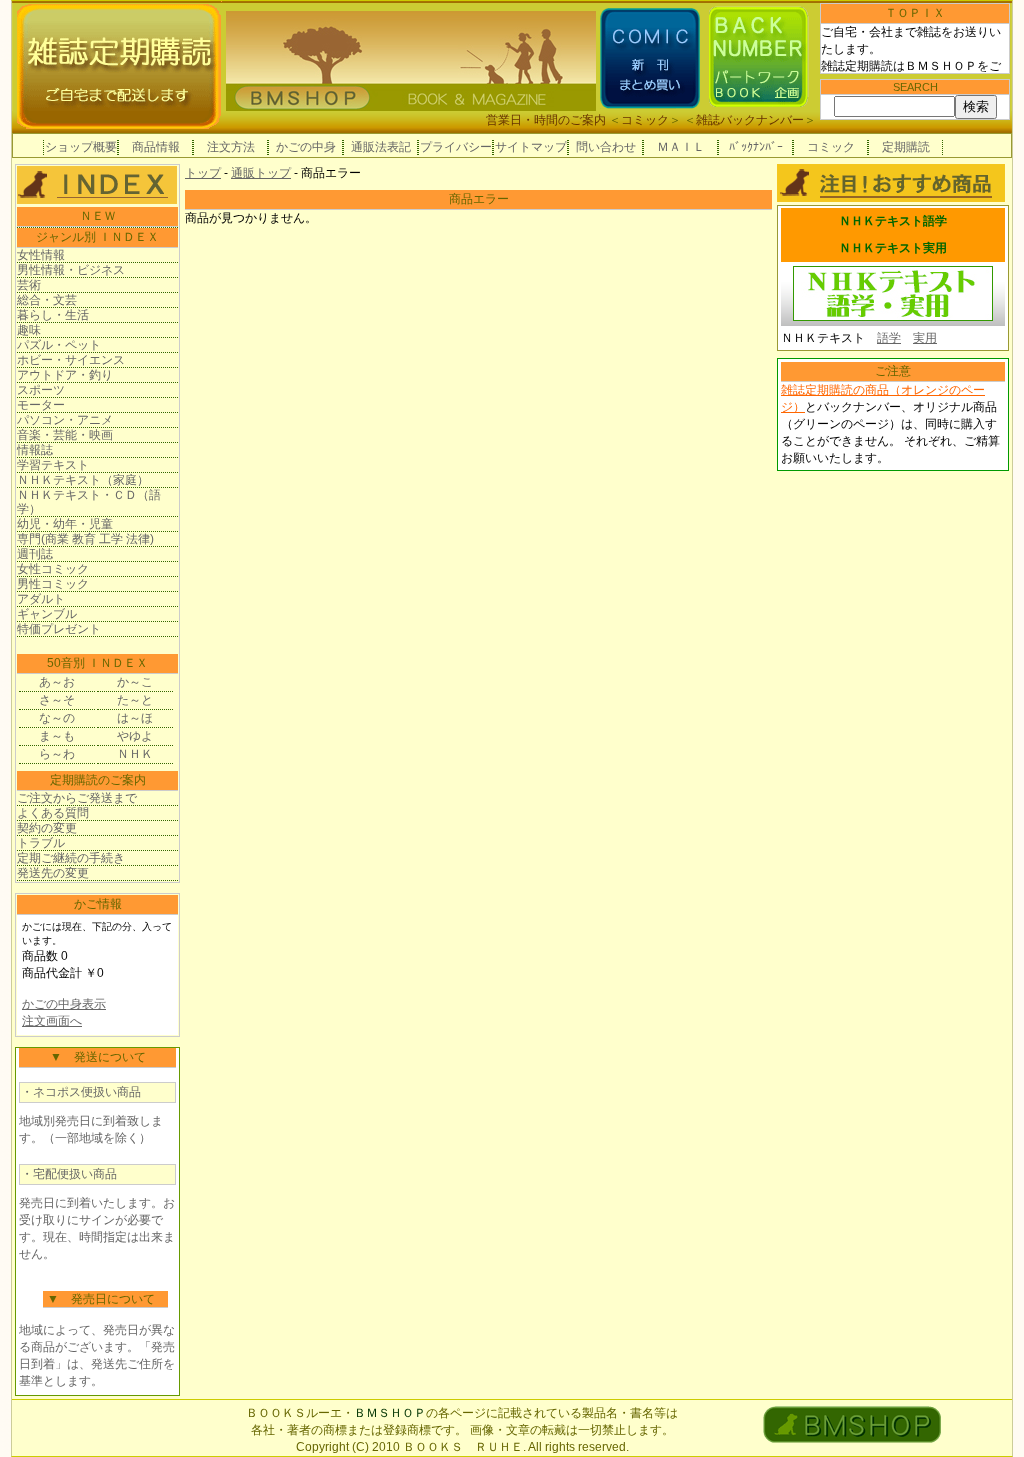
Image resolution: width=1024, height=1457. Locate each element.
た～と (135, 700)
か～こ (135, 682)
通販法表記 (381, 147)
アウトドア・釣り (65, 375)
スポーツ (41, 390)
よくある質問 (53, 813)
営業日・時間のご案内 (546, 120)
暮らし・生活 (53, 315)
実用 (925, 338)
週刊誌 (35, 554)
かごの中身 (306, 147)
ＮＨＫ (135, 754)
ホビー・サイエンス (71, 360)
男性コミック (53, 584)
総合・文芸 (47, 300)
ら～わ (57, 754)
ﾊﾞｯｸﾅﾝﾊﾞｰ (756, 147)
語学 (889, 338)
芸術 (29, 285)
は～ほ (135, 718)
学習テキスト (53, 465)
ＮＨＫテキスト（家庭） (83, 480)
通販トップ (261, 173)
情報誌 (35, 450)
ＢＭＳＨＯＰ (390, 1413)
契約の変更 (47, 828)
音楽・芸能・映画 (65, 435)
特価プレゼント (59, 629)
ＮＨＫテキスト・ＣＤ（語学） (89, 502)
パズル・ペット (59, 345)
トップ (203, 173)
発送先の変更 (53, 873)
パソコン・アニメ (65, 420)
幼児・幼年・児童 (65, 524)
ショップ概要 (81, 147)
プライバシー (456, 147)
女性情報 (41, 255)
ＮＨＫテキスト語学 (893, 221)
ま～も (57, 736)
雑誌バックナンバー (750, 120)
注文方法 (231, 147)
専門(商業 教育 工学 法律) (85, 539)
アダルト (41, 599)
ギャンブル (47, 614)
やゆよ (135, 736)
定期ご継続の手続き (71, 858)
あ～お (57, 682)
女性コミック (53, 569)
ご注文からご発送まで (77, 798)
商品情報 (156, 147)
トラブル (41, 843)
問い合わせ (606, 147)
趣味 (29, 330)
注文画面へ (52, 1021)
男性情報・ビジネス (71, 270)
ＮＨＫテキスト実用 (893, 248)
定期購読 (906, 147)
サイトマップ (531, 147)
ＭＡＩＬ (681, 147)
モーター (41, 405)
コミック (645, 120)
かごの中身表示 (64, 1004)
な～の (57, 718)
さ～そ (57, 700)
